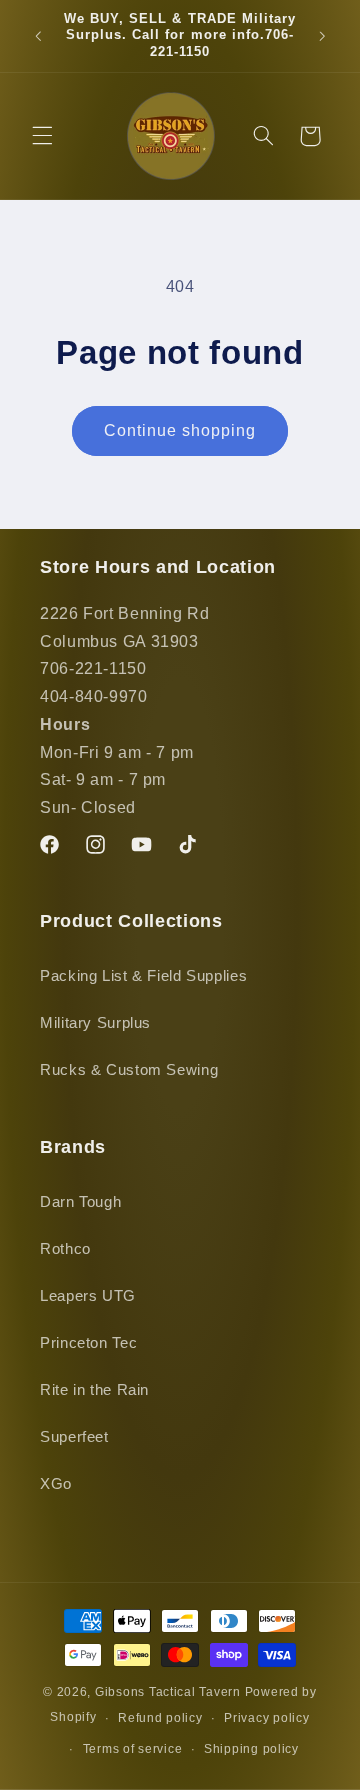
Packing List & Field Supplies (143, 976)
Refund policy (160, 1718)
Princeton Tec (88, 1343)
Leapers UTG (88, 1296)
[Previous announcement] (38, 36)
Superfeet (74, 1437)
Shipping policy (251, 1749)
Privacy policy (266, 1718)
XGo (56, 1484)
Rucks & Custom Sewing (129, 1070)
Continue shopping (180, 430)
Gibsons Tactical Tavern (168, 1692)
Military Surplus (95, 1023)
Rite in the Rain (94, 1390)
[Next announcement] (322, 36)
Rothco (65, 1249)
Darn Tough (80, 1202)
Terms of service (133, 1749)
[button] (42, 136)
